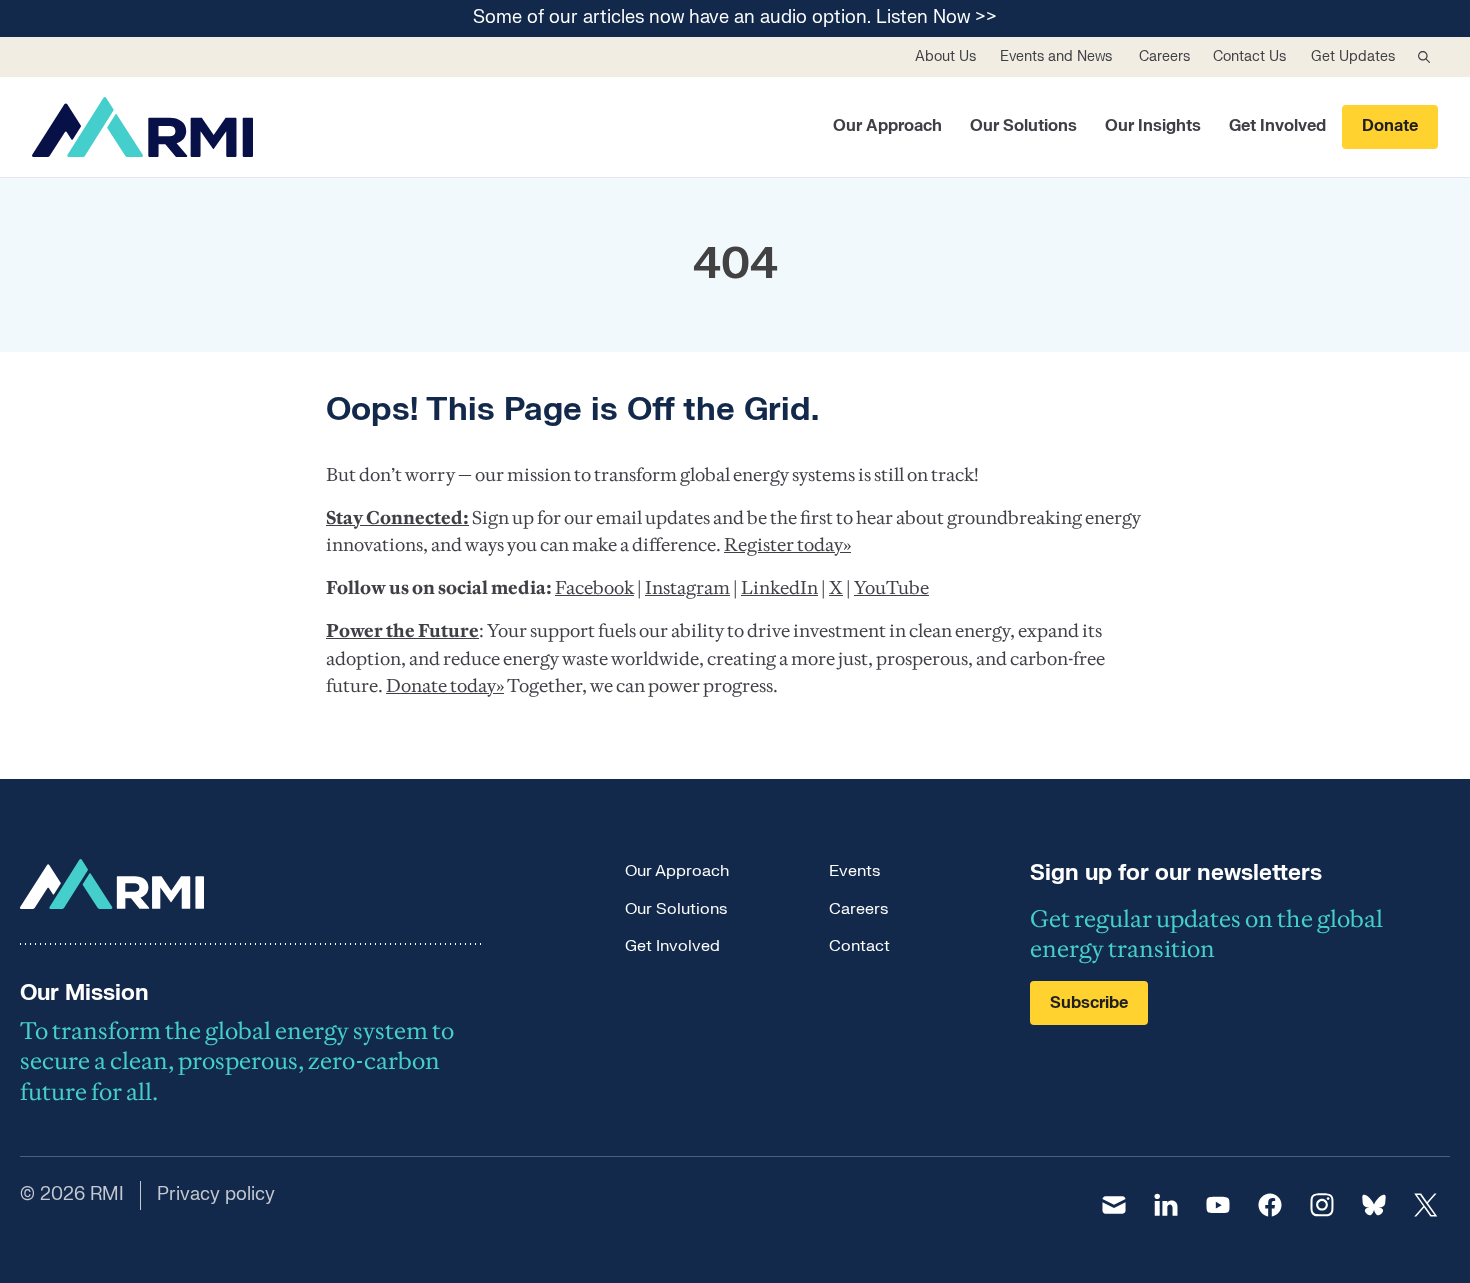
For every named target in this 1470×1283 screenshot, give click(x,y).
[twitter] (1426, 1205)
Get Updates (1353, 56)
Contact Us (1249, 56)
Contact (859, 946)
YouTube (891, 587)
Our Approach (887, 126)
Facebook (594, 587)
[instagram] (1322, 1205)
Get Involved (1277, 126)
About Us (945, 56)
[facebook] (1270, 1205)
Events (854, 871)
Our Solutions (1023, 126)
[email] (1114, 1205)
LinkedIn (779, 587)
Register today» (787, 544)
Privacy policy (216, 1194)
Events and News (1056, 56)
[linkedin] (1166, 1205)
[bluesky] (1374, 1205)
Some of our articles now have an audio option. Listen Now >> (735, 18)
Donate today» (445, 685)
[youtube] (1218, 1205)
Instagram (687, 587)
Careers (1164, 56)
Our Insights (1153, 126)
